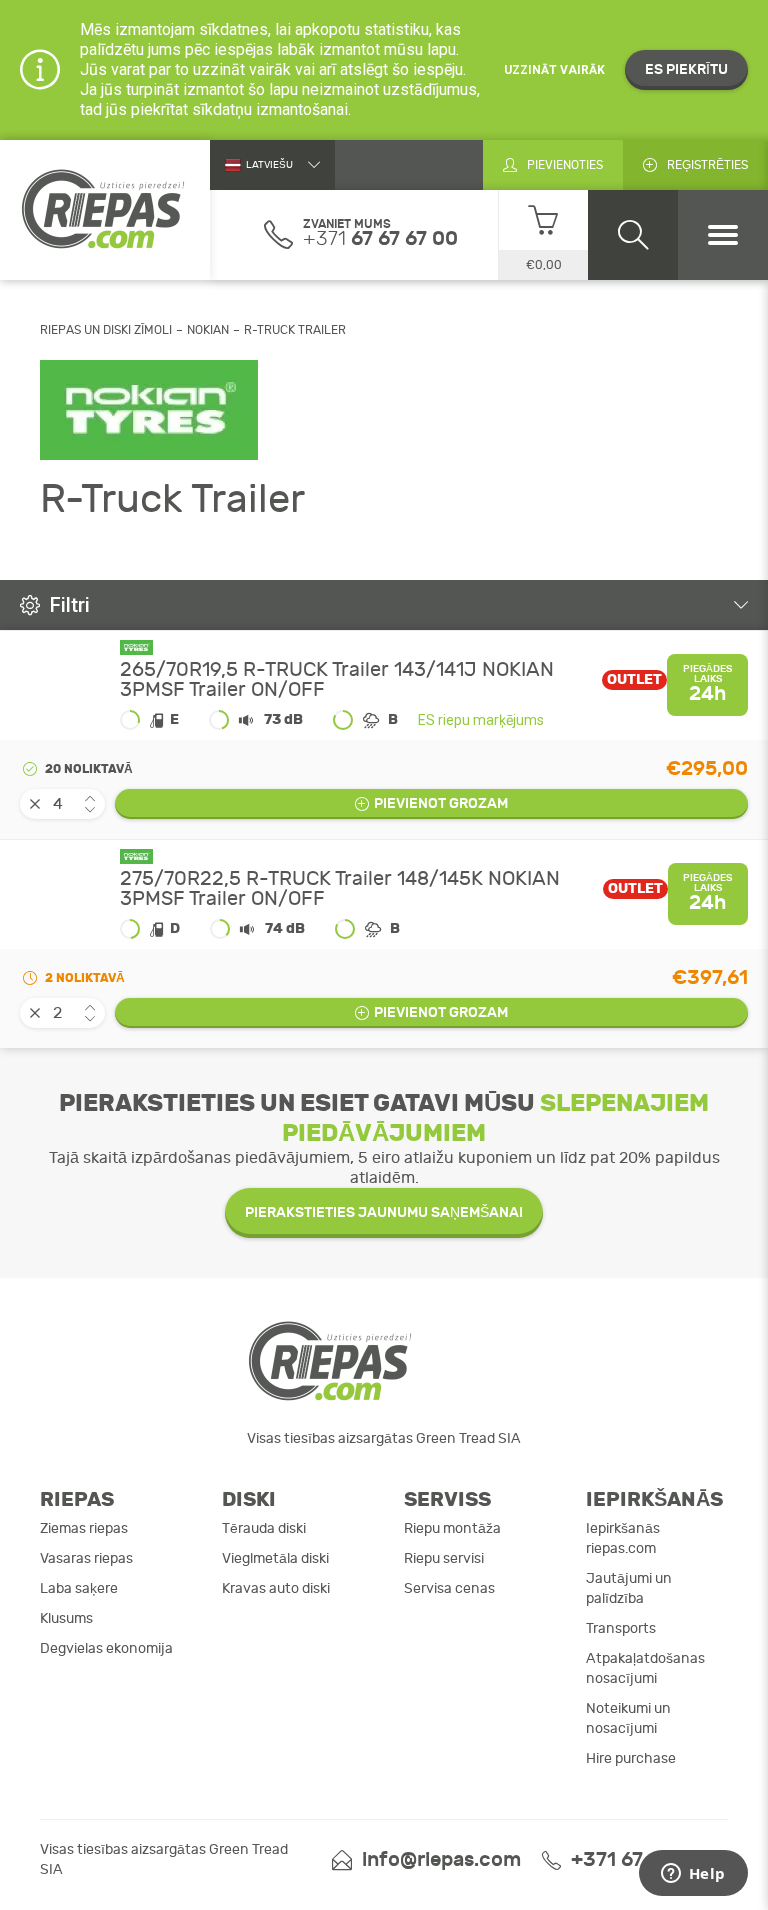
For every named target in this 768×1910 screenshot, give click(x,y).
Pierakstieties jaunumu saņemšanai (384, 1212)
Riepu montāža (452, 1528)
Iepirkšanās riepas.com (623, 1538)
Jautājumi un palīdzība (629, 1588)
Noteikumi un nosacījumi (628, 1718)
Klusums (66, 1618)
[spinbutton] (62, 804)
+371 (380, 238)
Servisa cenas (449, 1588)
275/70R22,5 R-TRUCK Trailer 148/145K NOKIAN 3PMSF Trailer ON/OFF (391, 889)
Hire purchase (631, 1758)
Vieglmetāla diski (275, 1558)
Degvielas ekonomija (106, 1648)
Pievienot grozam (441, 803)
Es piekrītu (686, 69)
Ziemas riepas (84, 1528)
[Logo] (105, 210)
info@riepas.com (441, 1860)
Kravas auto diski (276, 1588)
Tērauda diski (264, 1528)
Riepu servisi (444, 1558)
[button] (90, 798)
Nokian (208, 330)
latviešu (269, 165)
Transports (621, 1628)
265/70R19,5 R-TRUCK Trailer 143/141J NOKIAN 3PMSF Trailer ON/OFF (391, 680)
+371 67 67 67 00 (649, 1860)
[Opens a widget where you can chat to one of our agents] (693, 1875)
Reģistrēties (707, 165)
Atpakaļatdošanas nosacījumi (645, 1668)
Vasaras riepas (86, 1558)
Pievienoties (565, 165)
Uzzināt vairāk (554, 70)
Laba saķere (79, 1588)
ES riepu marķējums (481, 720)
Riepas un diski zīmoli (106, 330)
